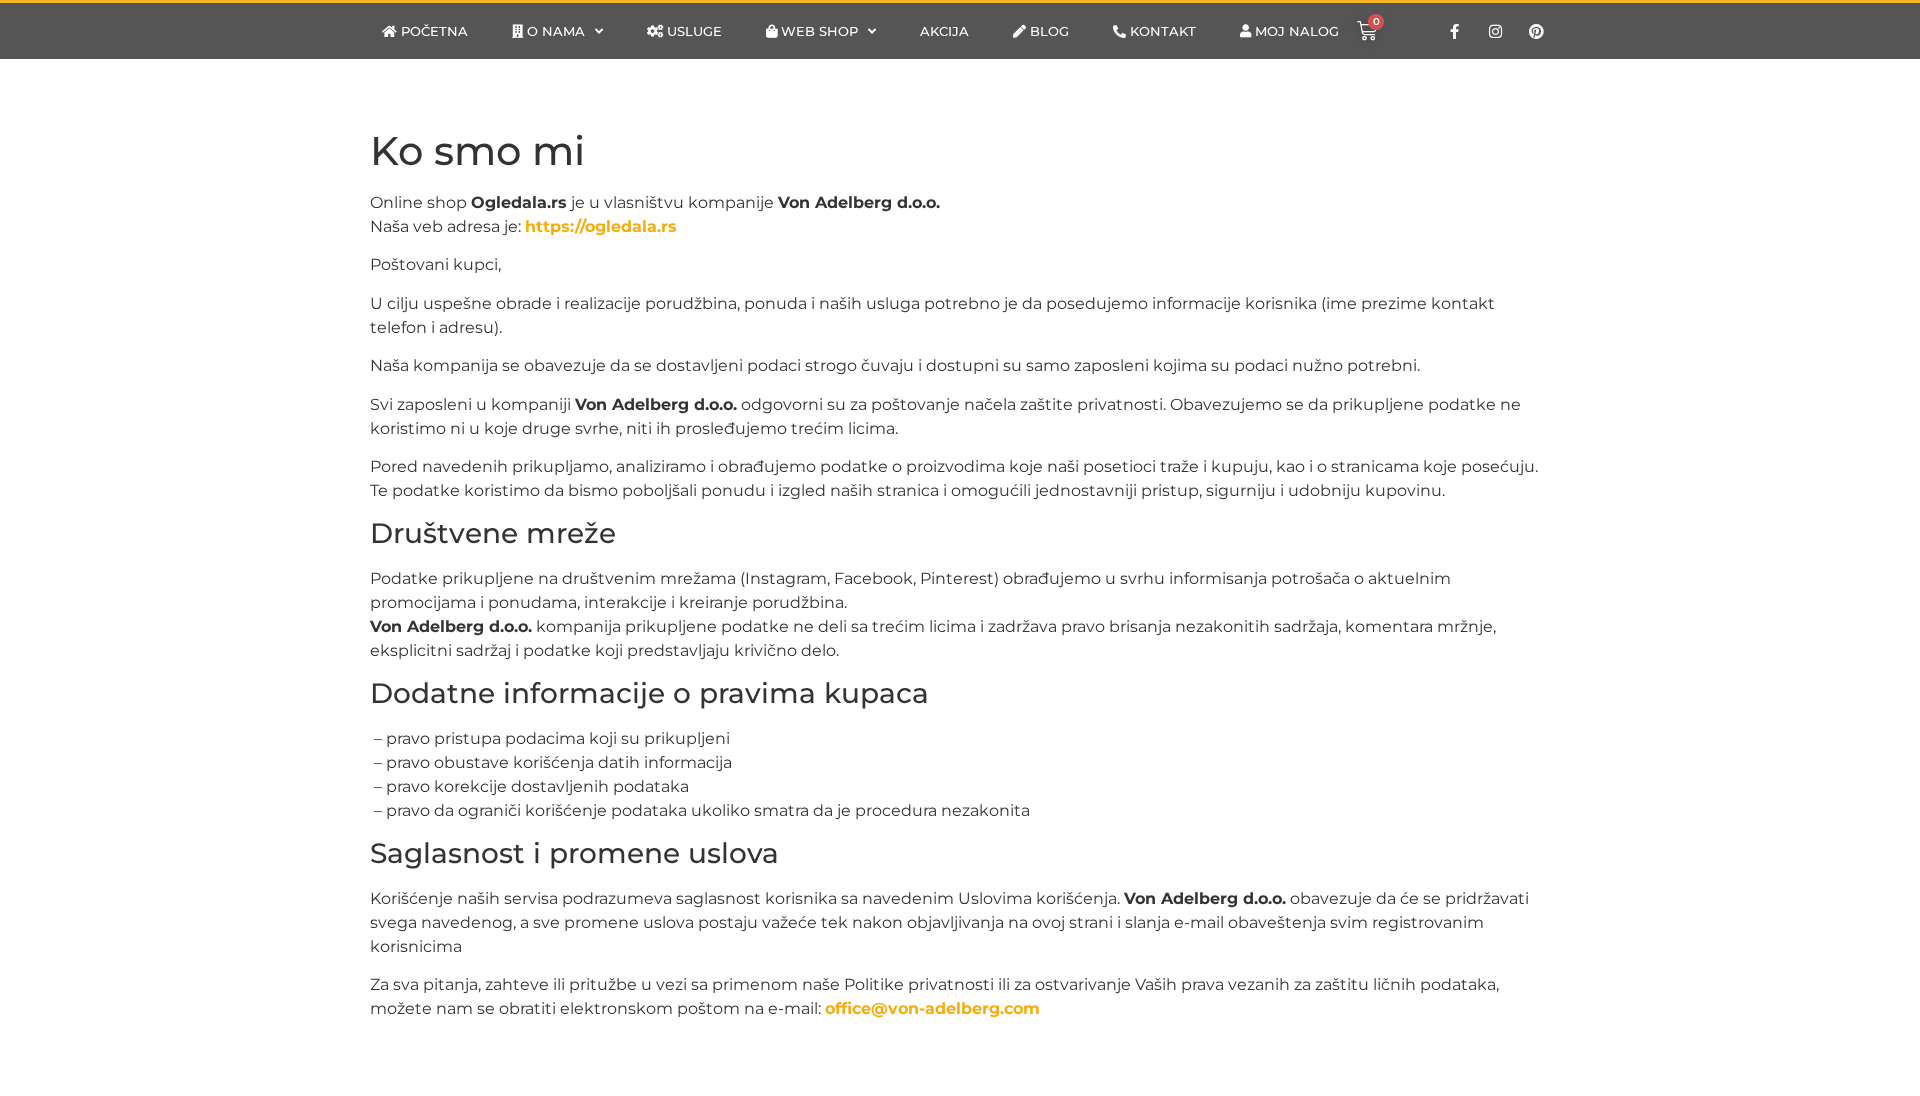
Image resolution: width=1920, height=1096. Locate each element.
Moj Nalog (1295, 31)
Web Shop (817, 31)
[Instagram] (1496, 31)
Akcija (944, 31)
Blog (1047, 31)
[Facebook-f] (1455, 31)
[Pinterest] (1537, 31)
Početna (432, 31)
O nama (554, 31)
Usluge (692, 31)
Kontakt (1161, 31)
